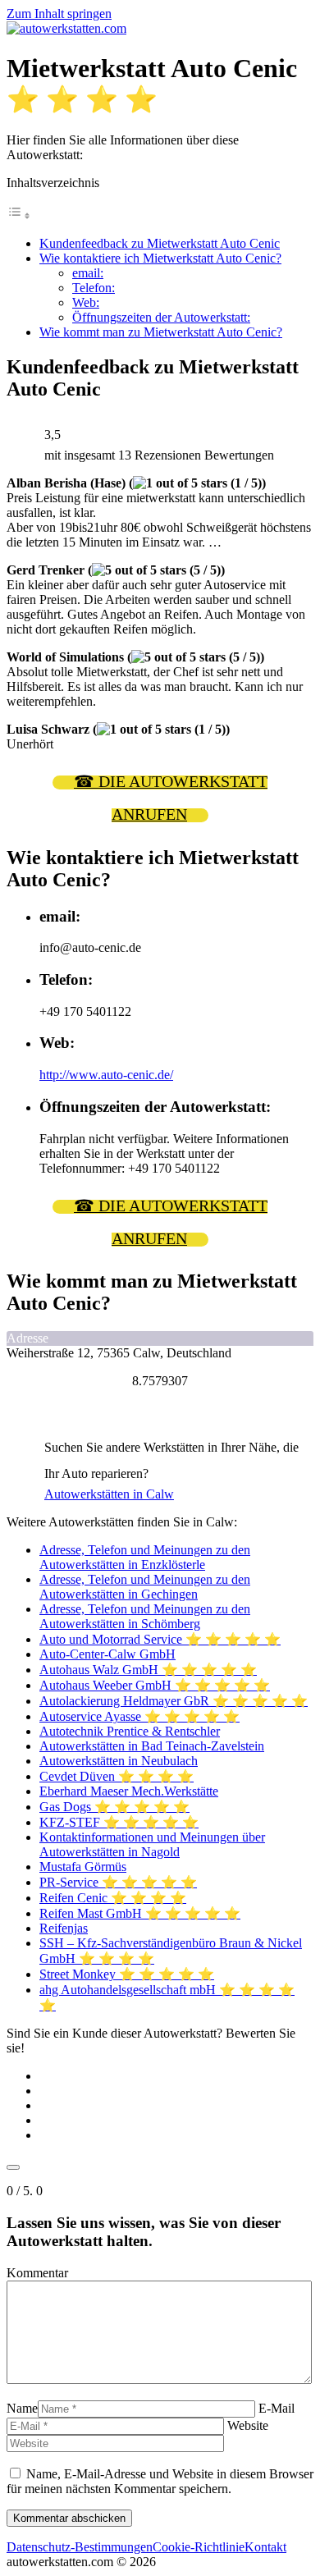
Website (248, 2425)
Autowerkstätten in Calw (109, 1494)
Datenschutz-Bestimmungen (80, 2547)
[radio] (176, 2076)
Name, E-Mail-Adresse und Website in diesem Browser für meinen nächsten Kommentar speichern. (160, 2481)
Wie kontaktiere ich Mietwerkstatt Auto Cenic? (160, 258)
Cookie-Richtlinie (199, 2547)
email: (88, 273)
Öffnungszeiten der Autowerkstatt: (161, 317)
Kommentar (37, 2273)
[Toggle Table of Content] (19, 215)
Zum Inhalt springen (59, 14)
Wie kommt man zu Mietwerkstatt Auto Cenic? (161, 332)
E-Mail (277, 2408)
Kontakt (265, 2547)
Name (22, 2408)
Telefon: (94, 288)
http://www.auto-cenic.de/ (106, 1075)
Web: (86, 302)
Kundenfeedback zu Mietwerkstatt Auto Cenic (160, 243)
